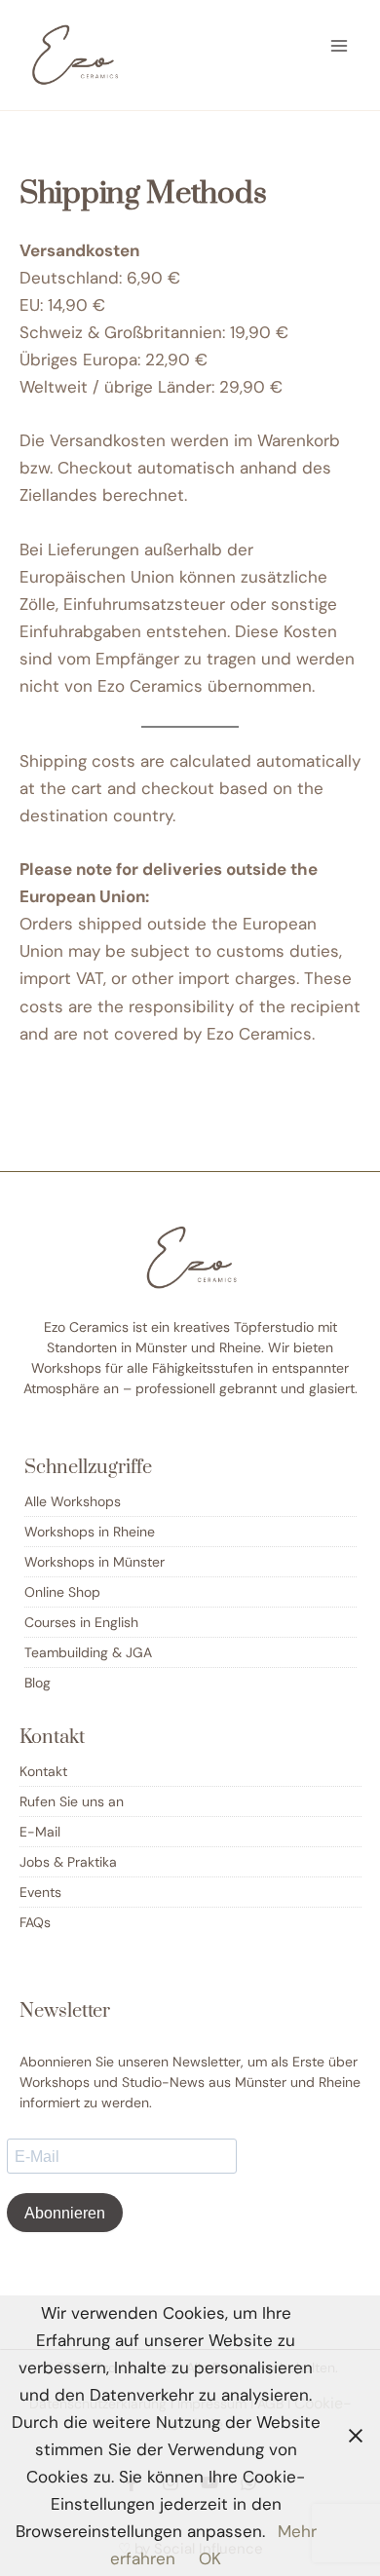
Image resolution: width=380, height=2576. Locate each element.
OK (210, 2558)
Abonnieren (65, 2213)
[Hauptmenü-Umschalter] (339, 46)
